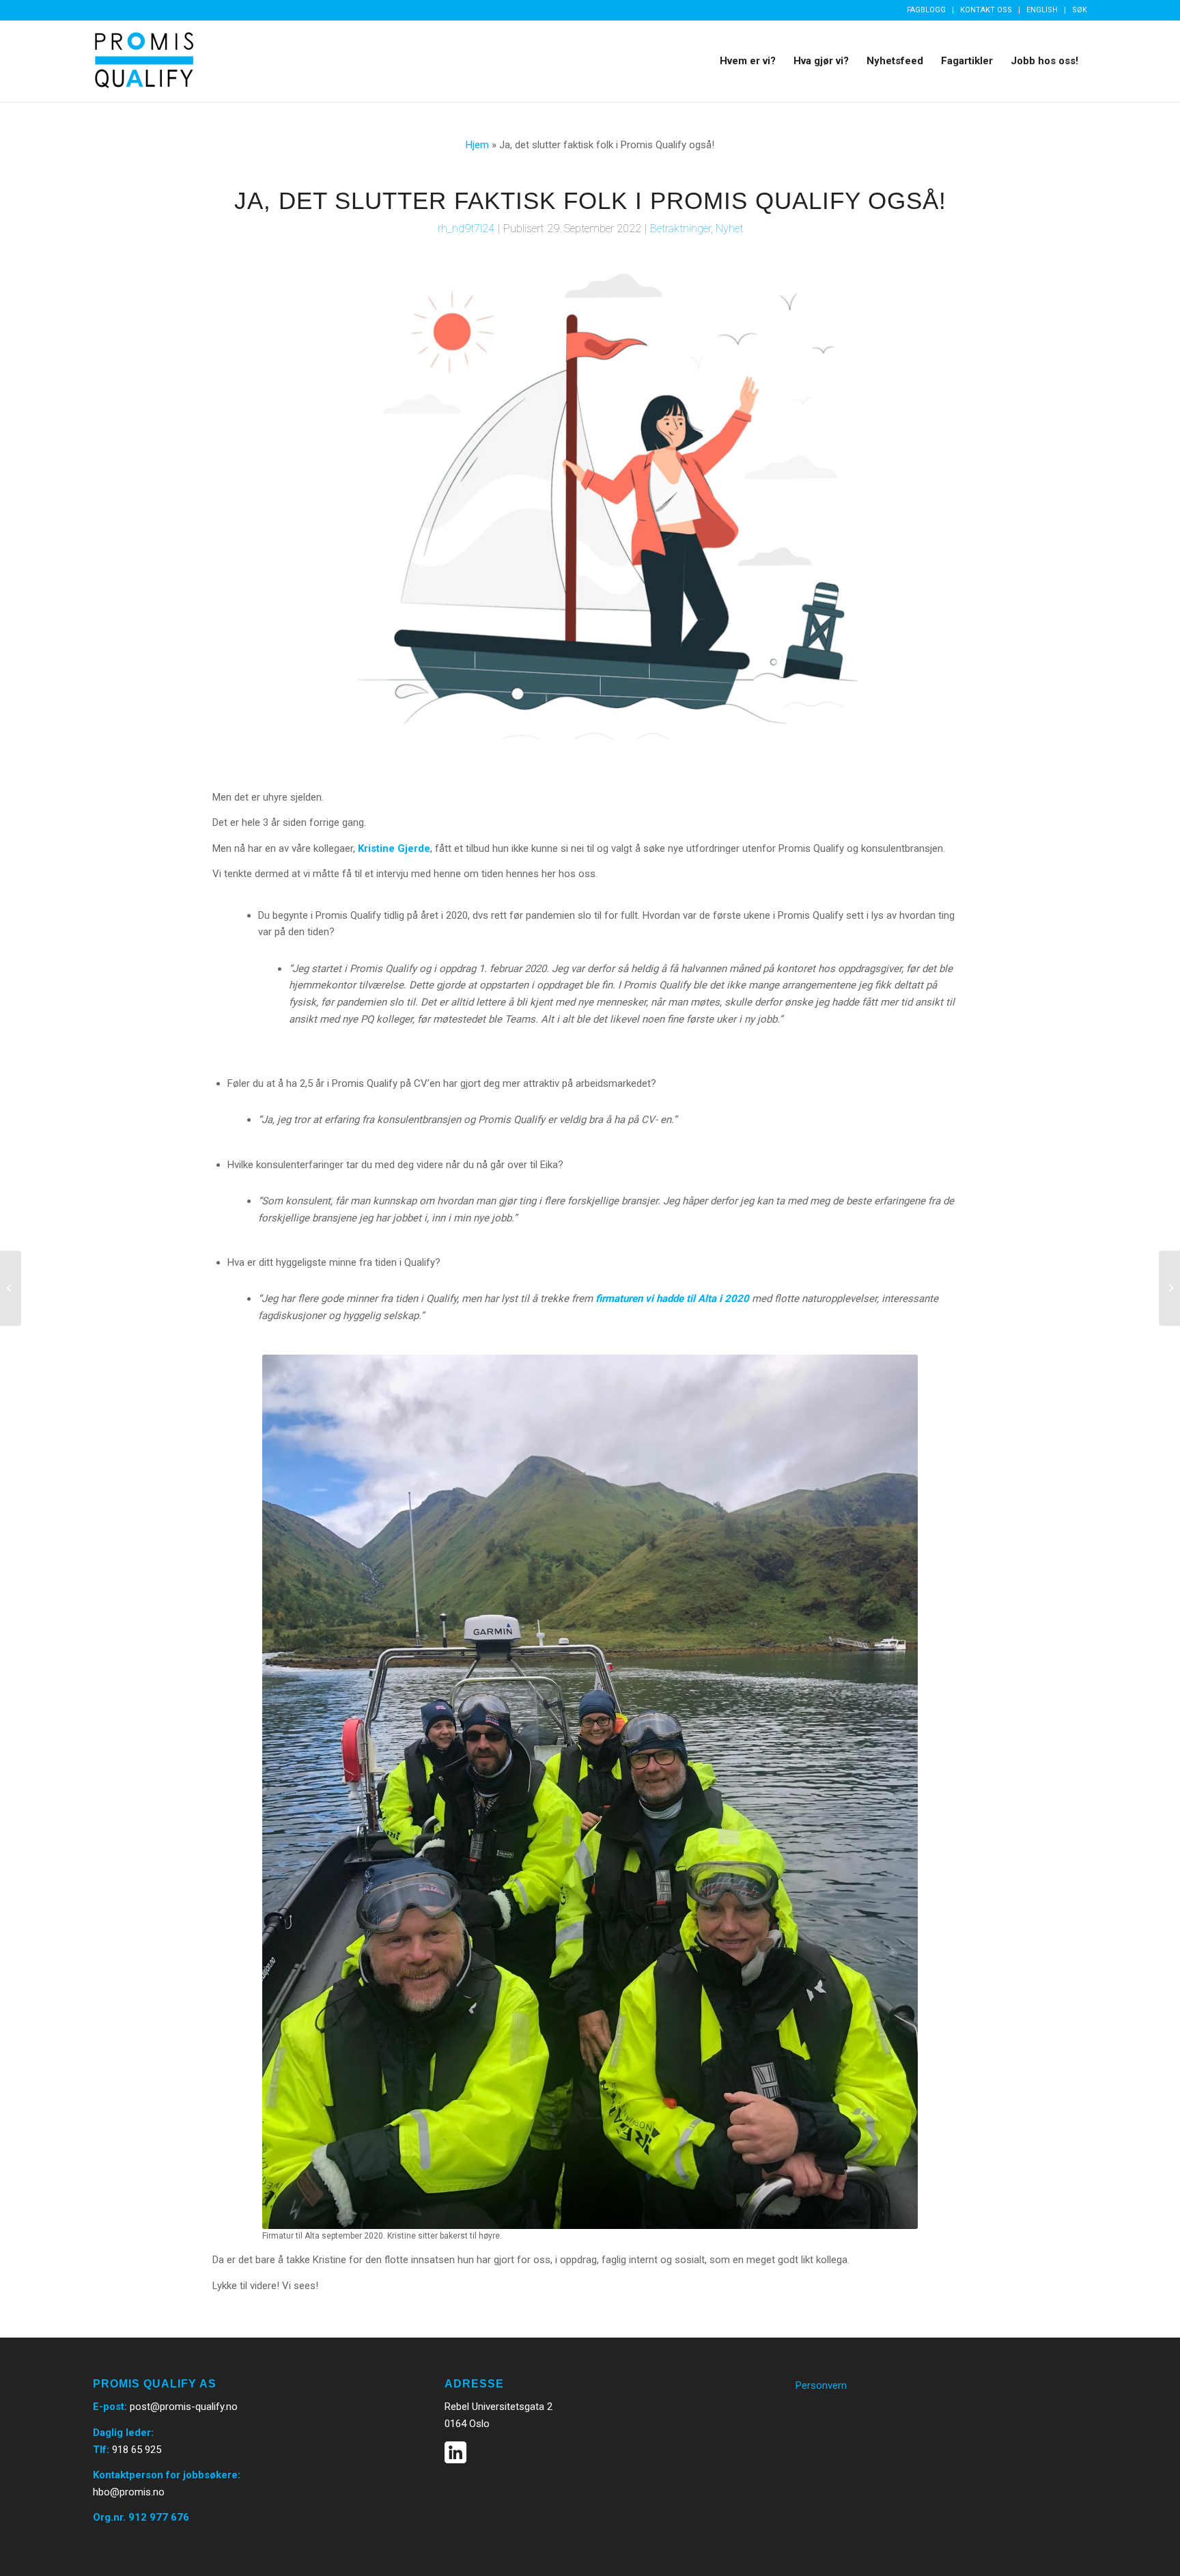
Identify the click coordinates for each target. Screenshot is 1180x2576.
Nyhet (729, 228)
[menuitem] (927, 10)
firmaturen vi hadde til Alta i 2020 (672, 1299)
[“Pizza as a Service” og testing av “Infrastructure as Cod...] (11, 1288)
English (1042, 10)
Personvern (821, 2385)
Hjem (477, 145)
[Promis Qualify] (144, 61)
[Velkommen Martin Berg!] (1169, 1288)
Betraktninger (680, 228)
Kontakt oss (986, 10)
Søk (1080, 10)
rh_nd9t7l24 (466, 228)
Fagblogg (926, 10)
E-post (109, 2407)
